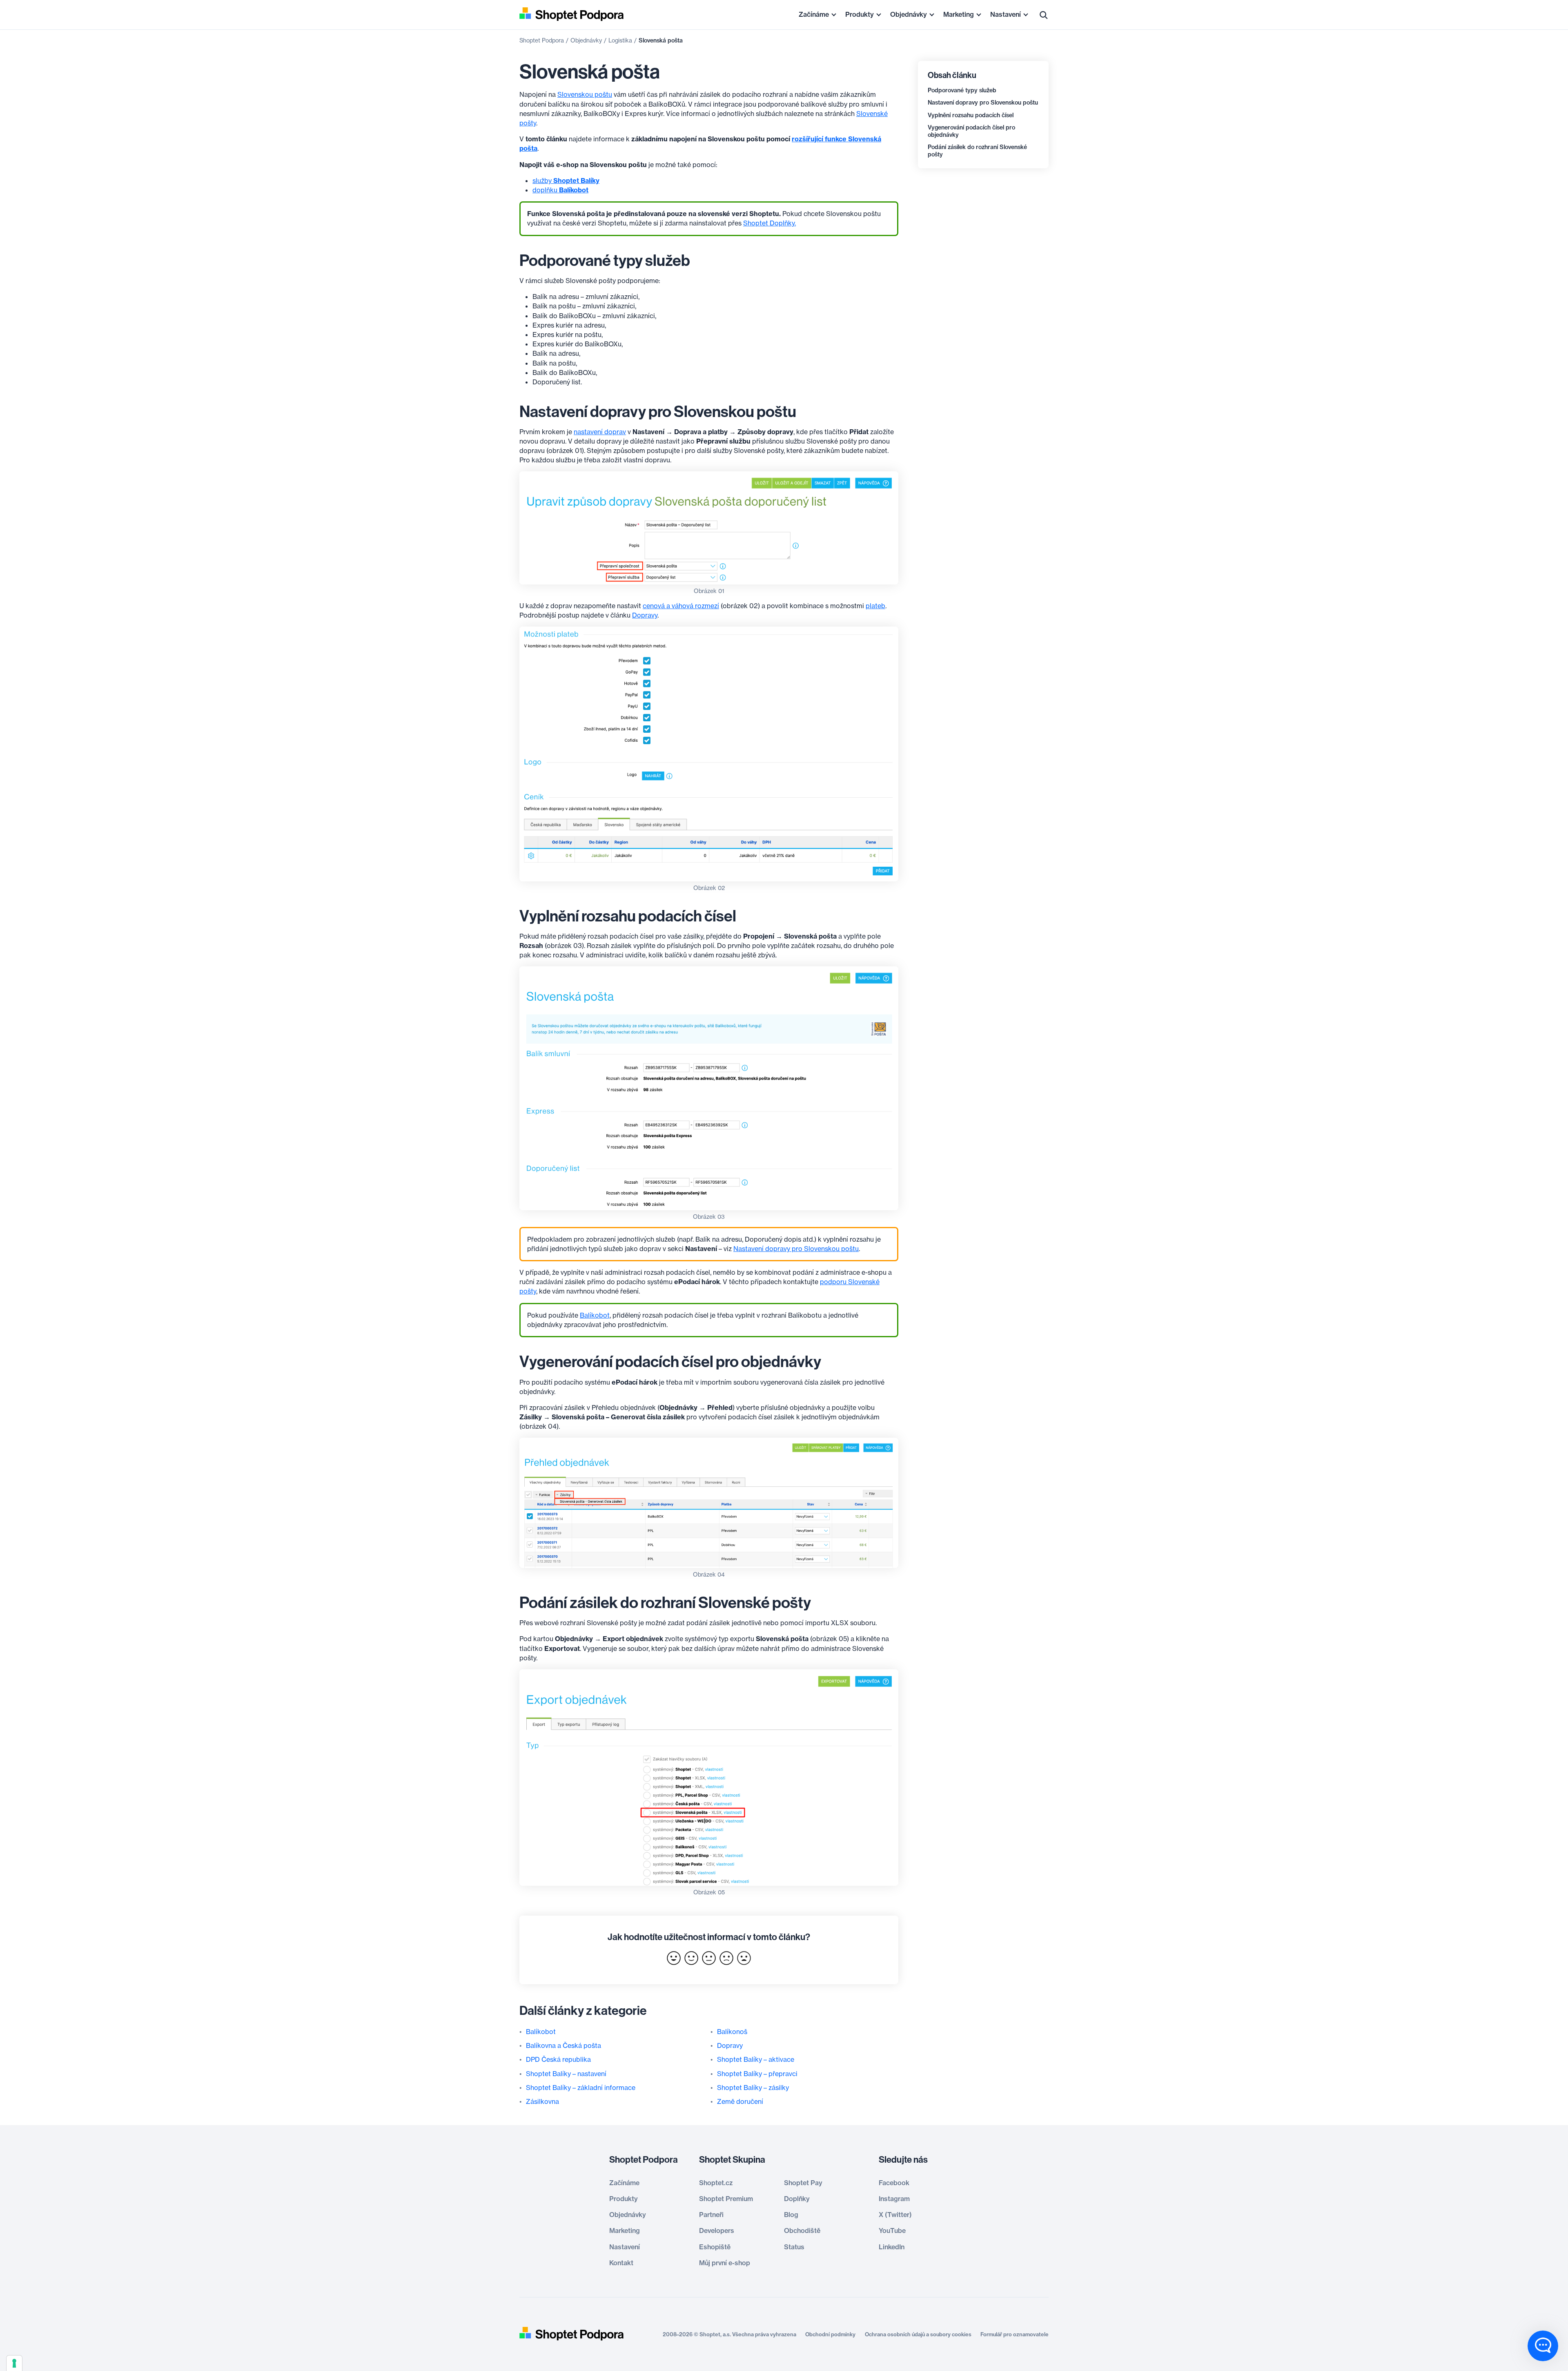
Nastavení (1006, 14)
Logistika (620, 40)
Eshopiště (715, 2247)
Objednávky (909, 14)
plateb (875, 606)
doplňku (560, 190)
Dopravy (645, 615)
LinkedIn (892, 2247)
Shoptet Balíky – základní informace (581, 2088)
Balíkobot (595, 1315)
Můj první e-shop (725, 2263)
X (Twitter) (895, 2215)
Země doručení (740, 2101)
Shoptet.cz (716, 2183)
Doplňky (797, 2199)
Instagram (894, 2199)
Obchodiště (802, 2230)
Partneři (711, 2215)
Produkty (860, 14)
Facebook (894, 2183)
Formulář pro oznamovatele (1015, 2334)
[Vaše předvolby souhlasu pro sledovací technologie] (14, 2363)
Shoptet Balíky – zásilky (753, 2088)
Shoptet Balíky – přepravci (757, 2074)
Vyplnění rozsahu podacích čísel (971, 115)
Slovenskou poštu (585, 94)
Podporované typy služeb (962, 90)
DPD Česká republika (558, 2059)
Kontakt (621, 2263)
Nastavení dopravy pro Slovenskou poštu (983, 103)
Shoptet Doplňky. (770, 223)
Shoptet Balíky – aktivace (756, 2059)
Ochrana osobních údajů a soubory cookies (918, 2334)
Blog (791, 2215)
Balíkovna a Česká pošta (563, 2045)
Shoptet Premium (726, 2199)
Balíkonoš (732, 2032)
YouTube (892, 2230)
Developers (717, 2230)
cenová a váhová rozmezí (681, 606)
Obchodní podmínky (830, 2334)
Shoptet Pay (803, 2183)
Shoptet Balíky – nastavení (566, 2074)
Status (794, 2247)
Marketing (959, 14)
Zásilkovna (542, 2101)
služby (566, 181)
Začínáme (814, 14)
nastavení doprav (600, 432)
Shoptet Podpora (542, 40)
